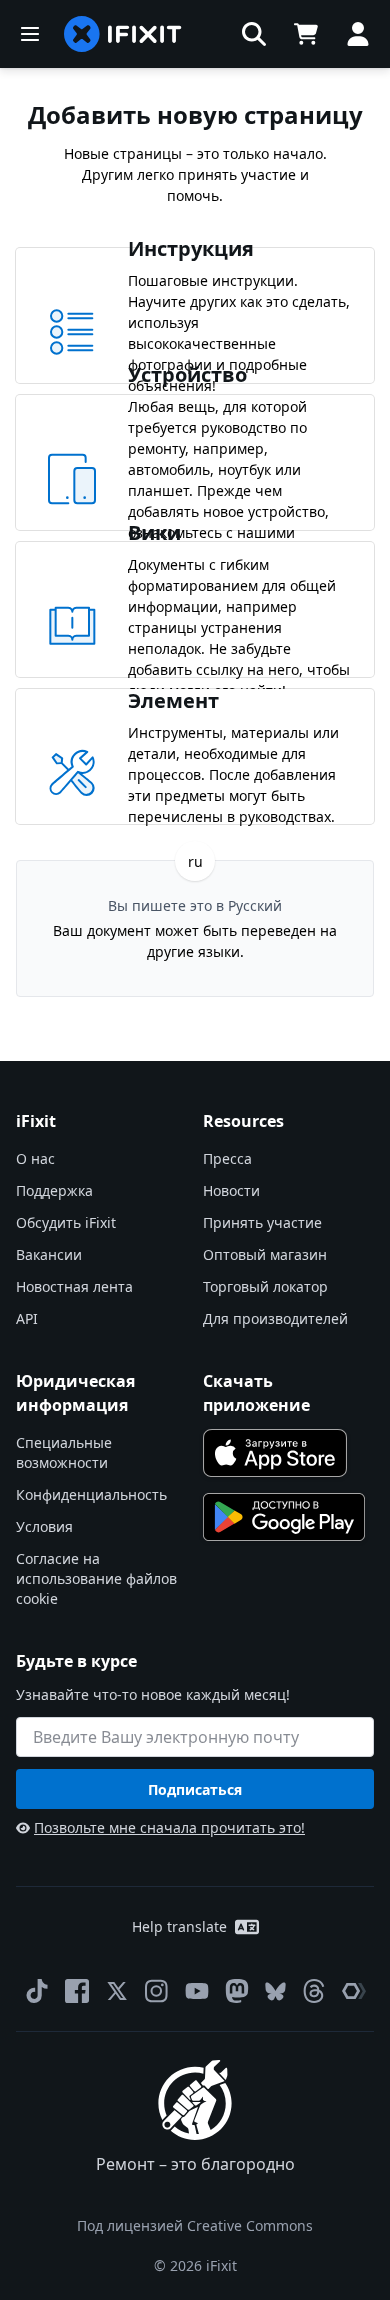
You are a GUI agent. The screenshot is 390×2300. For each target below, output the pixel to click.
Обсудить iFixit (66, 1222)
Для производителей (275, 1318)
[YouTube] (197, 1991)
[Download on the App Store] (275, 1453)
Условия (44, 1526)
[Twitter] (117, 1991)
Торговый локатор (265, 1286)
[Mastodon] (237, 1991)
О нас (35, 1158)
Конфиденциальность (91, 1494)
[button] (254, 34)
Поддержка (54, 1190)
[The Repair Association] (354, 1991)
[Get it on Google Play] (284, 1517)
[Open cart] (306, 34)
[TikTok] (37, 1991)
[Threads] (314, 1991)
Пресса (227, 1158)
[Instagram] (157, 1991)
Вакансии (49, 1254)
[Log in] (358, 34)
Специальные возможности (64, 1452)
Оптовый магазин (265, 1254)
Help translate (179, 1926)
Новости (231, 1190)
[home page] (123, 34)
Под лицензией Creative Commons (195, 2225)
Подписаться (195, 1789)
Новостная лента (74, 1286)
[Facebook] (77, 1991)
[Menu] (30, 34)
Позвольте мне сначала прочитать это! (169, 1827)
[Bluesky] (275, 1991)
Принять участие (262, 1222)
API (27, 1318)
